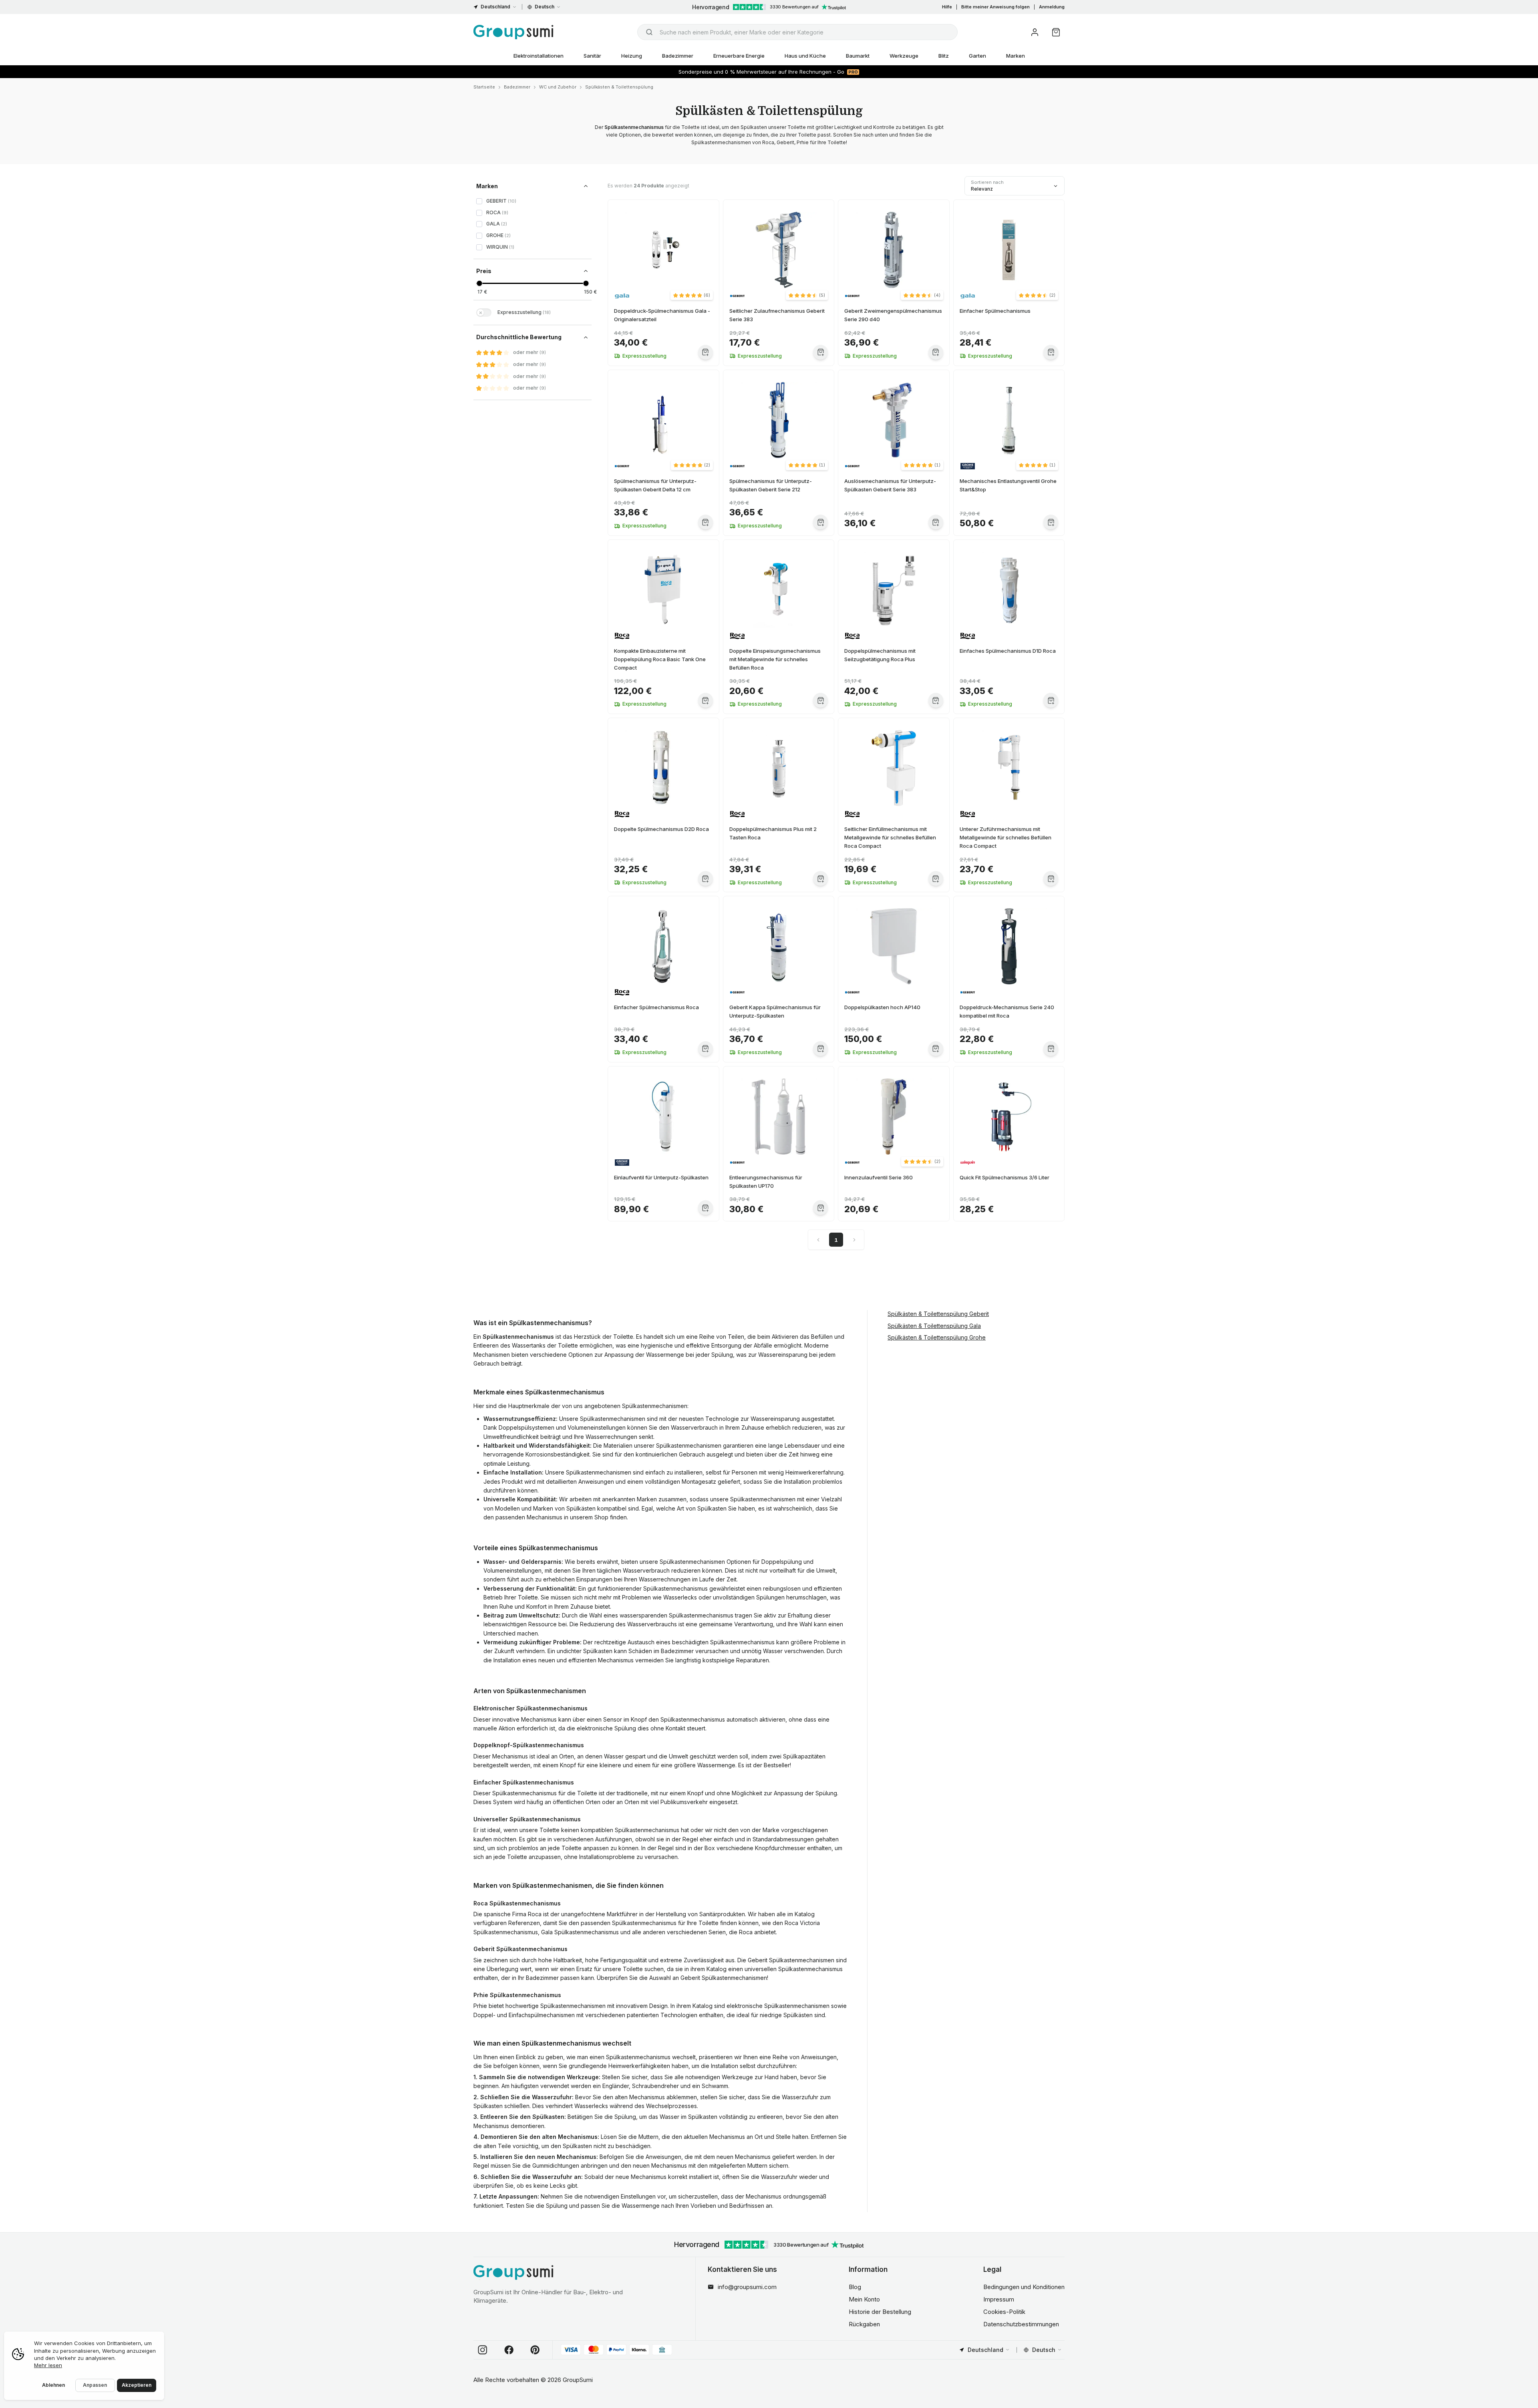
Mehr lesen (48, 2365)
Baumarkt (858, 56)
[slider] (479, 283)
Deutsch (545, 7)
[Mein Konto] (1035, 32)
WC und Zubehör (558, 87)
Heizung (632, 56)
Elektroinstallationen (539, 56)
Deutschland (495, 7)
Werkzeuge (904, 56)
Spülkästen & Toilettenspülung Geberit (938, 1314)
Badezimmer (678, 56)
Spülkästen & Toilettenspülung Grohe (937, 1338)
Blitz (944, 56)
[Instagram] (483, 2350)
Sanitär (592, 56)
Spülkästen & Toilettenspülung (619, 87)
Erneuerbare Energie (739, 56)
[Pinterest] (535, 2350)
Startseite (484, 87)
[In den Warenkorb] (706, 352)
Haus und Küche (805, 56)
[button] (692, 295)
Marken (1016, 56)
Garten (977, 56)
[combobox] (797, 32)
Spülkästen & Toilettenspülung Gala (934, 1326)
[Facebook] (509, 2350)
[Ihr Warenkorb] (1056, 32)
